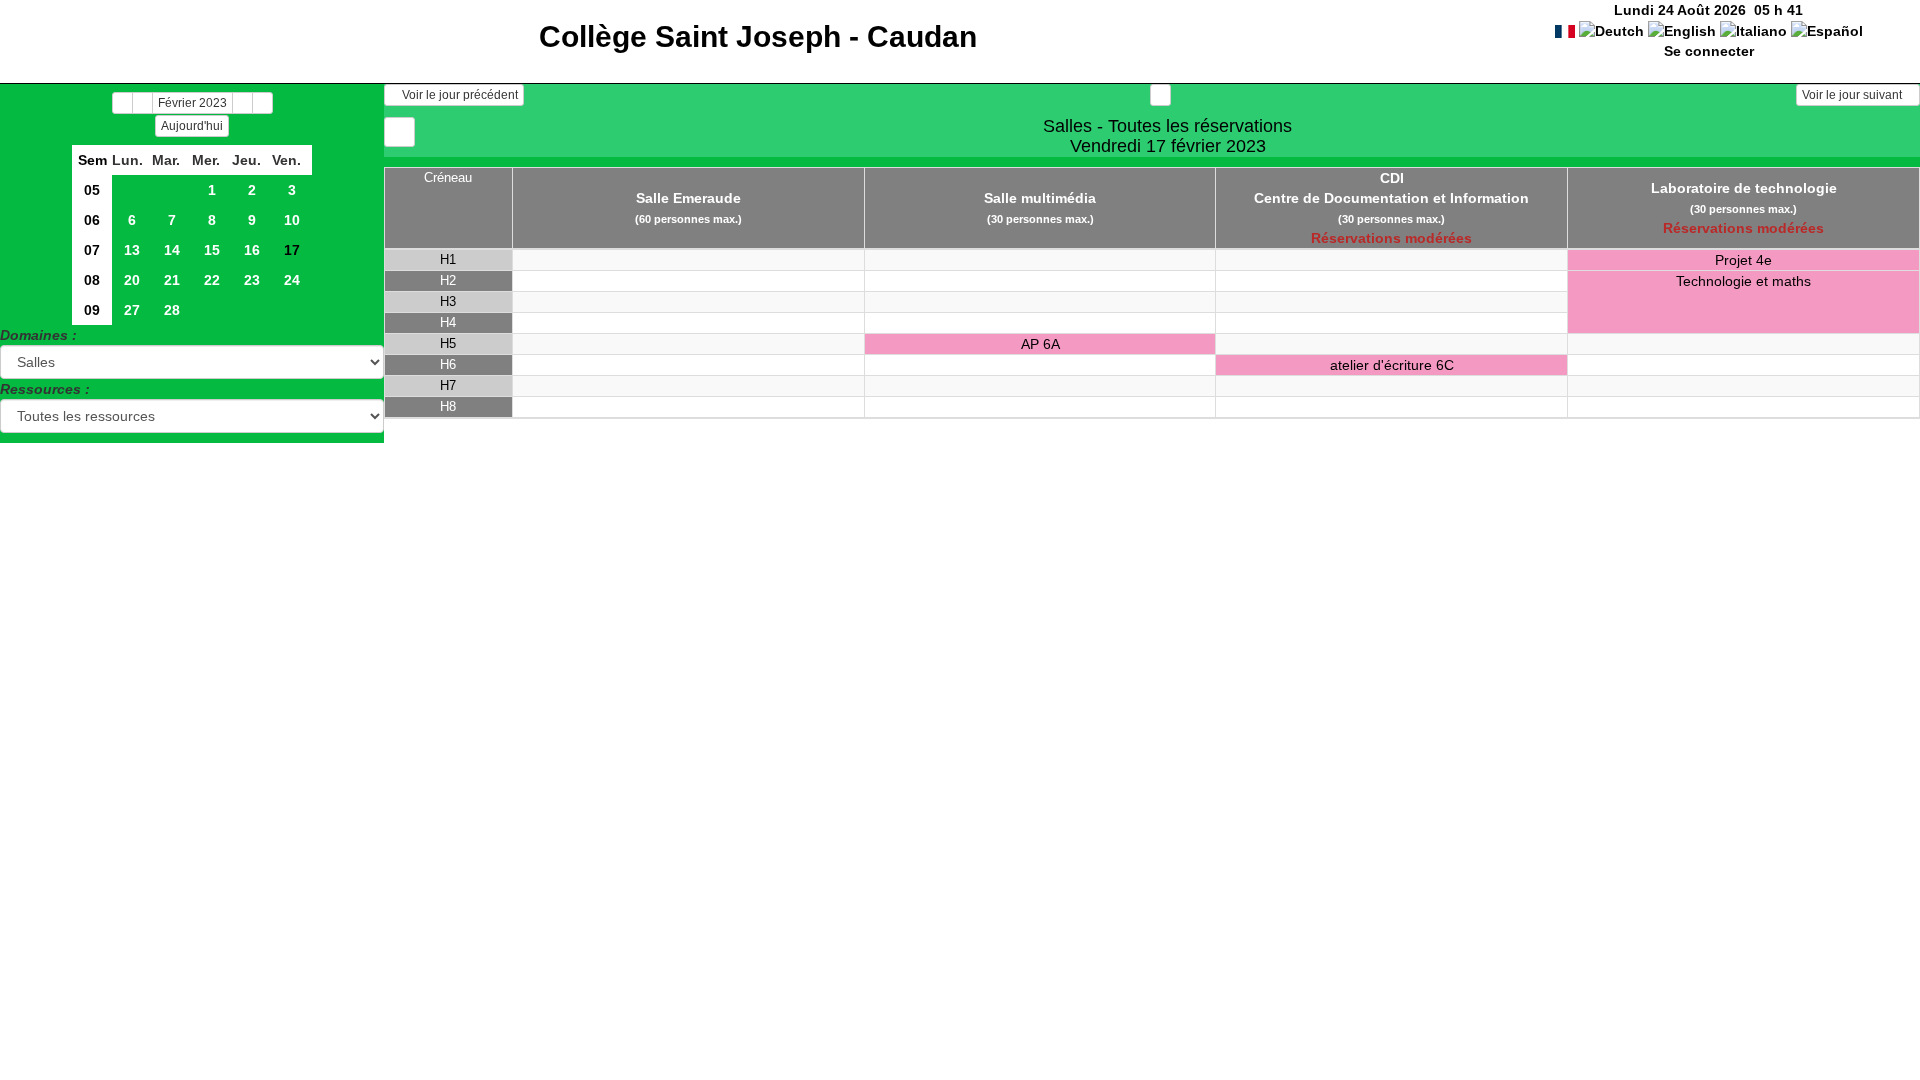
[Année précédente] (122, 103)
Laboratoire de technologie (1744, 188)
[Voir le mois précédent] (142, 103)
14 (172, 250)
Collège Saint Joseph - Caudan (758, 36)
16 (252, 250)
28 (172, 310)
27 (132, 310)
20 (132, 280)
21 (172, 280)
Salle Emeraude (688, 198)
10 (292, 220)
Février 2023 (192, 103)
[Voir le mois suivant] (242, 103)
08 (92, 280)
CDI (1392, 178)
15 (212, 250)
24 (292, 280)
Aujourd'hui (192, 126)
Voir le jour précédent (458, 95)
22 (212, 280)
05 (92, 190)
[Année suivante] (262, 103)
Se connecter (1709, 51)
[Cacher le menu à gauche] (399, 132)
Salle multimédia (1040, 198)
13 (132, 250)
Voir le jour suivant (1853, 95)
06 (92, 220)
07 (92, 250)
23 (252, 280)
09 (92, 310)
